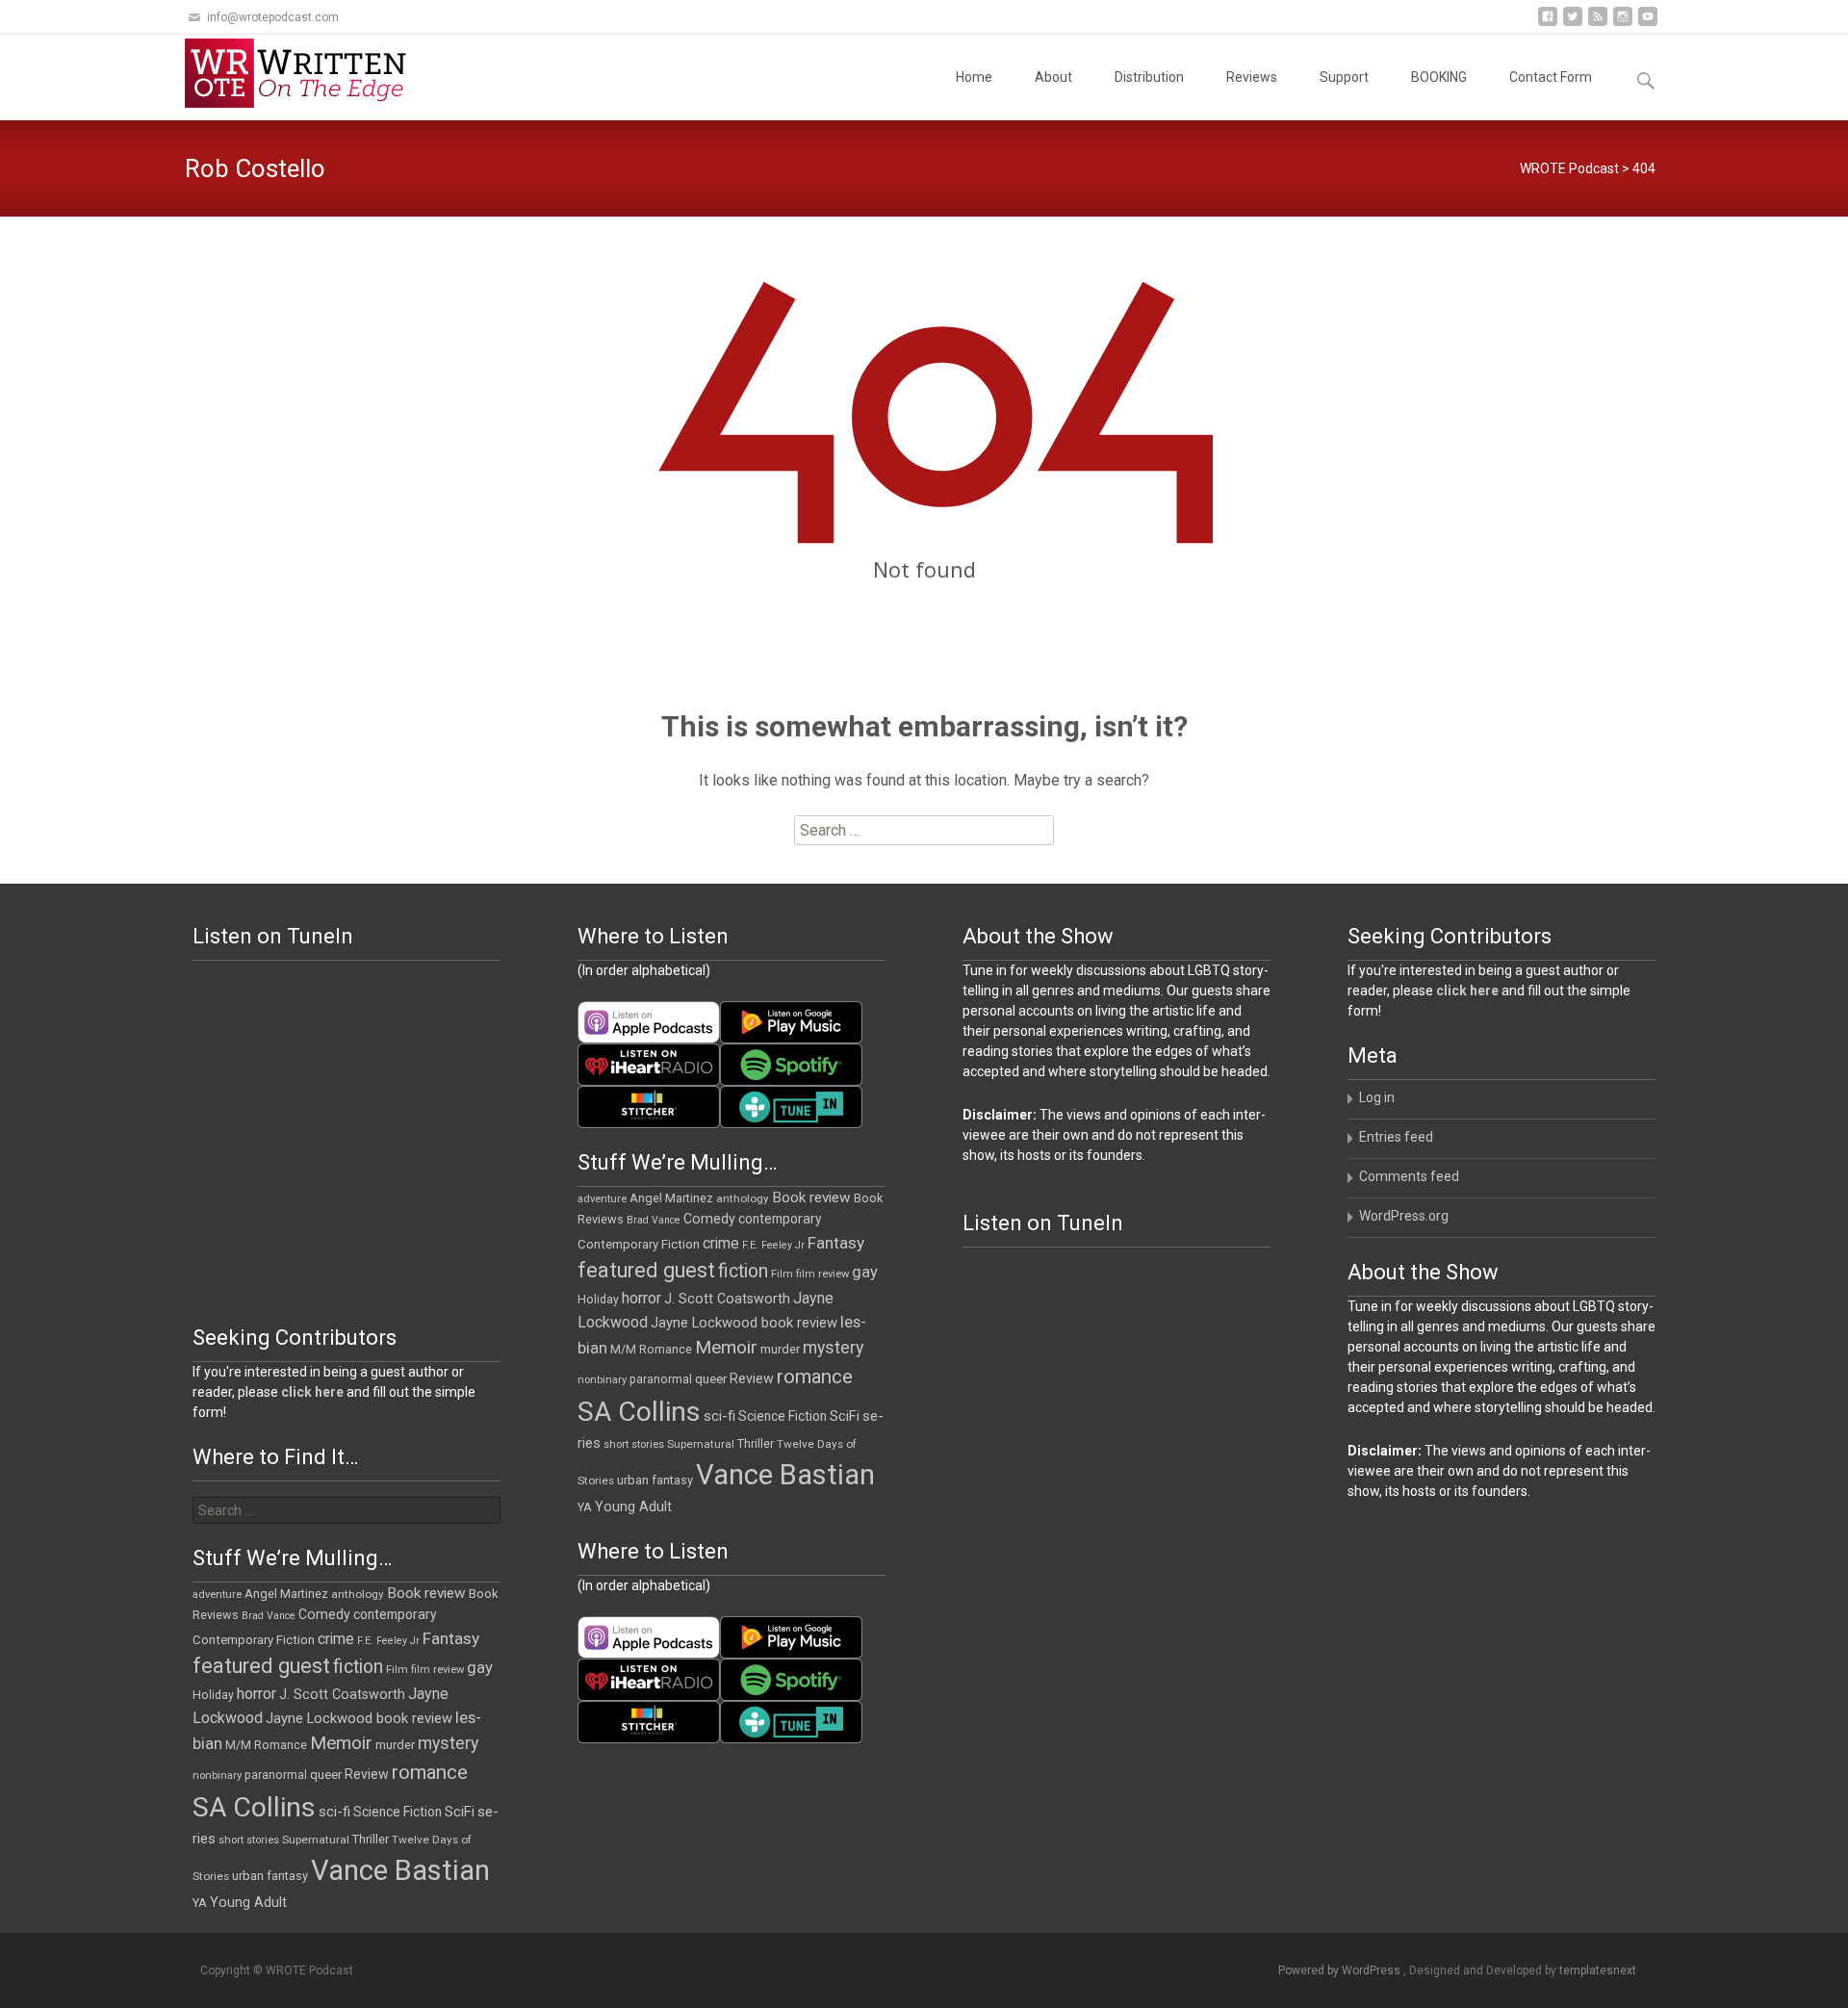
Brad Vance (654, 1220)
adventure (602, 1199)
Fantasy (836, 1243)
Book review (811, 1197)
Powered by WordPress (1341, 1970)
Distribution (1149, 77)
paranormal (661, 1379)
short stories (634, 1444)
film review (822, 1274)
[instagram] (1623, 24)
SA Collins (639, 1412)
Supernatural (701, 1444)
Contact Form (1551, 77)
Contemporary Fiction (639, 1244)
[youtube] (1648, 24)
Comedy (709, 1219)
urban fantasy (655, 1480)
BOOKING (1439, 77)
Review (752, 1378)
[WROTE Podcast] (304, 73)
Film (782, 1274)
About (1053, 77)
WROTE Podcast (1569, 168)
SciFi (845, 1416)
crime (721, 1244)
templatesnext (1598, 1970)
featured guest (646, 1270)
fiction (743, 1271)
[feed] (1598, 24)
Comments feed (1409, 1176)
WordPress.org (1404, 1216)
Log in (1377, 1097)
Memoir (726, 1347)
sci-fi (719, 1416)
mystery (833, 1348)
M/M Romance (651, 1350)
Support (1344, 77)
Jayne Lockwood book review (744, 1323)
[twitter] (1573, 24)
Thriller (756, 1443)
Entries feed (1396, 1137)
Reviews (1252, 77)
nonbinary (602, 1380)
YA (585, 1507)
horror (642, 1298)
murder (780, 1349)
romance (815, 1377)
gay (865, 1272)
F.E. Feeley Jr (773, 1245)
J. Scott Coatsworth (727, 1299)
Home (974, 77)
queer (711, 1379)
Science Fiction (783, 1416)
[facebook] (1548, 24)
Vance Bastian (785, 1475)
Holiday (598, 1300)
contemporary (780, 1219)
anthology (743, 1198)
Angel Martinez (671, 1198)
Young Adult (633, 1506)
